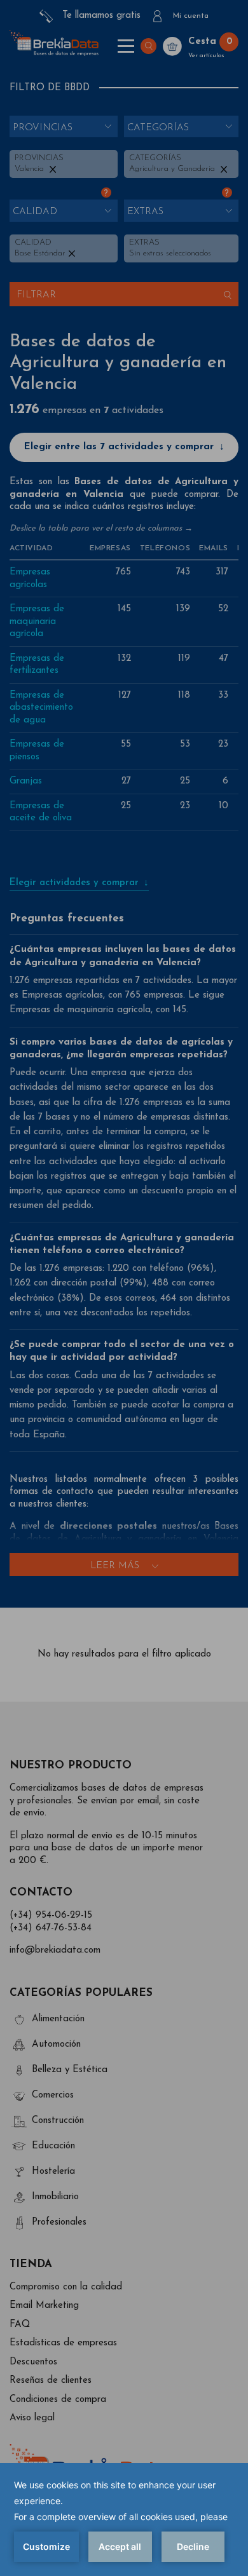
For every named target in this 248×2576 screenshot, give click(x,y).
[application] (124, 2519)
